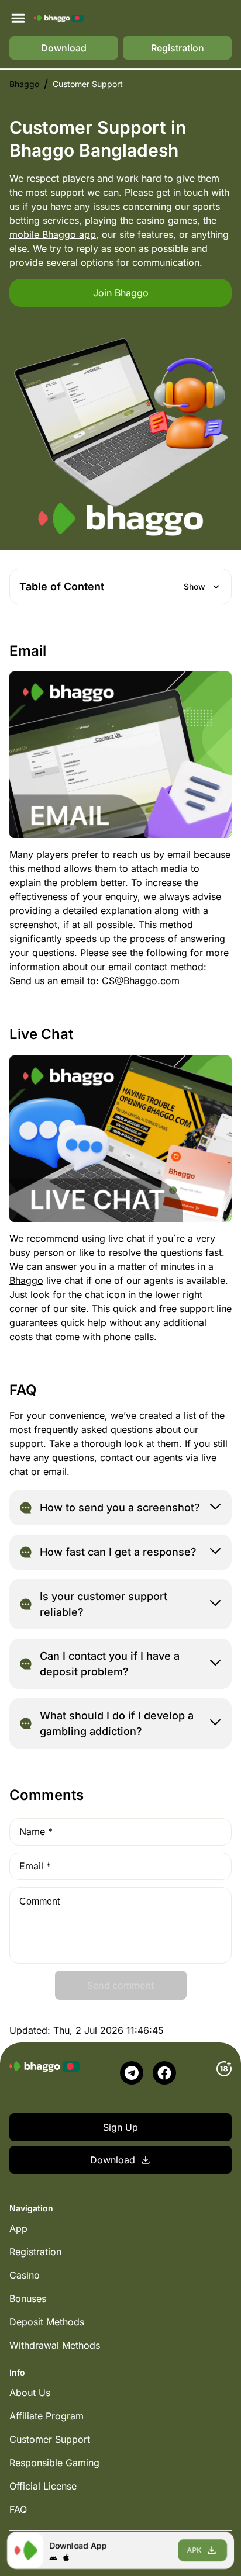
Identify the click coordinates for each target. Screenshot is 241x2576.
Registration (35, 2252)
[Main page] (59, 18)
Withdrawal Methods (55, 2345)
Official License (43, 2486)
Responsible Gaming (54, 2463)
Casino (25, 2275)
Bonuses (28, 2298)
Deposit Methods (47, 2322)
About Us (30, 2393)
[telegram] (132, 2073)
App (18, 2228)
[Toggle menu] (18, 18)
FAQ (18, 2509)
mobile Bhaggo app (53, 234)
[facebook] (164, 2073)
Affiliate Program (47, 2416)
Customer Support (50, 2439)
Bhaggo (24, 84)
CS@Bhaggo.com (141, 981)
